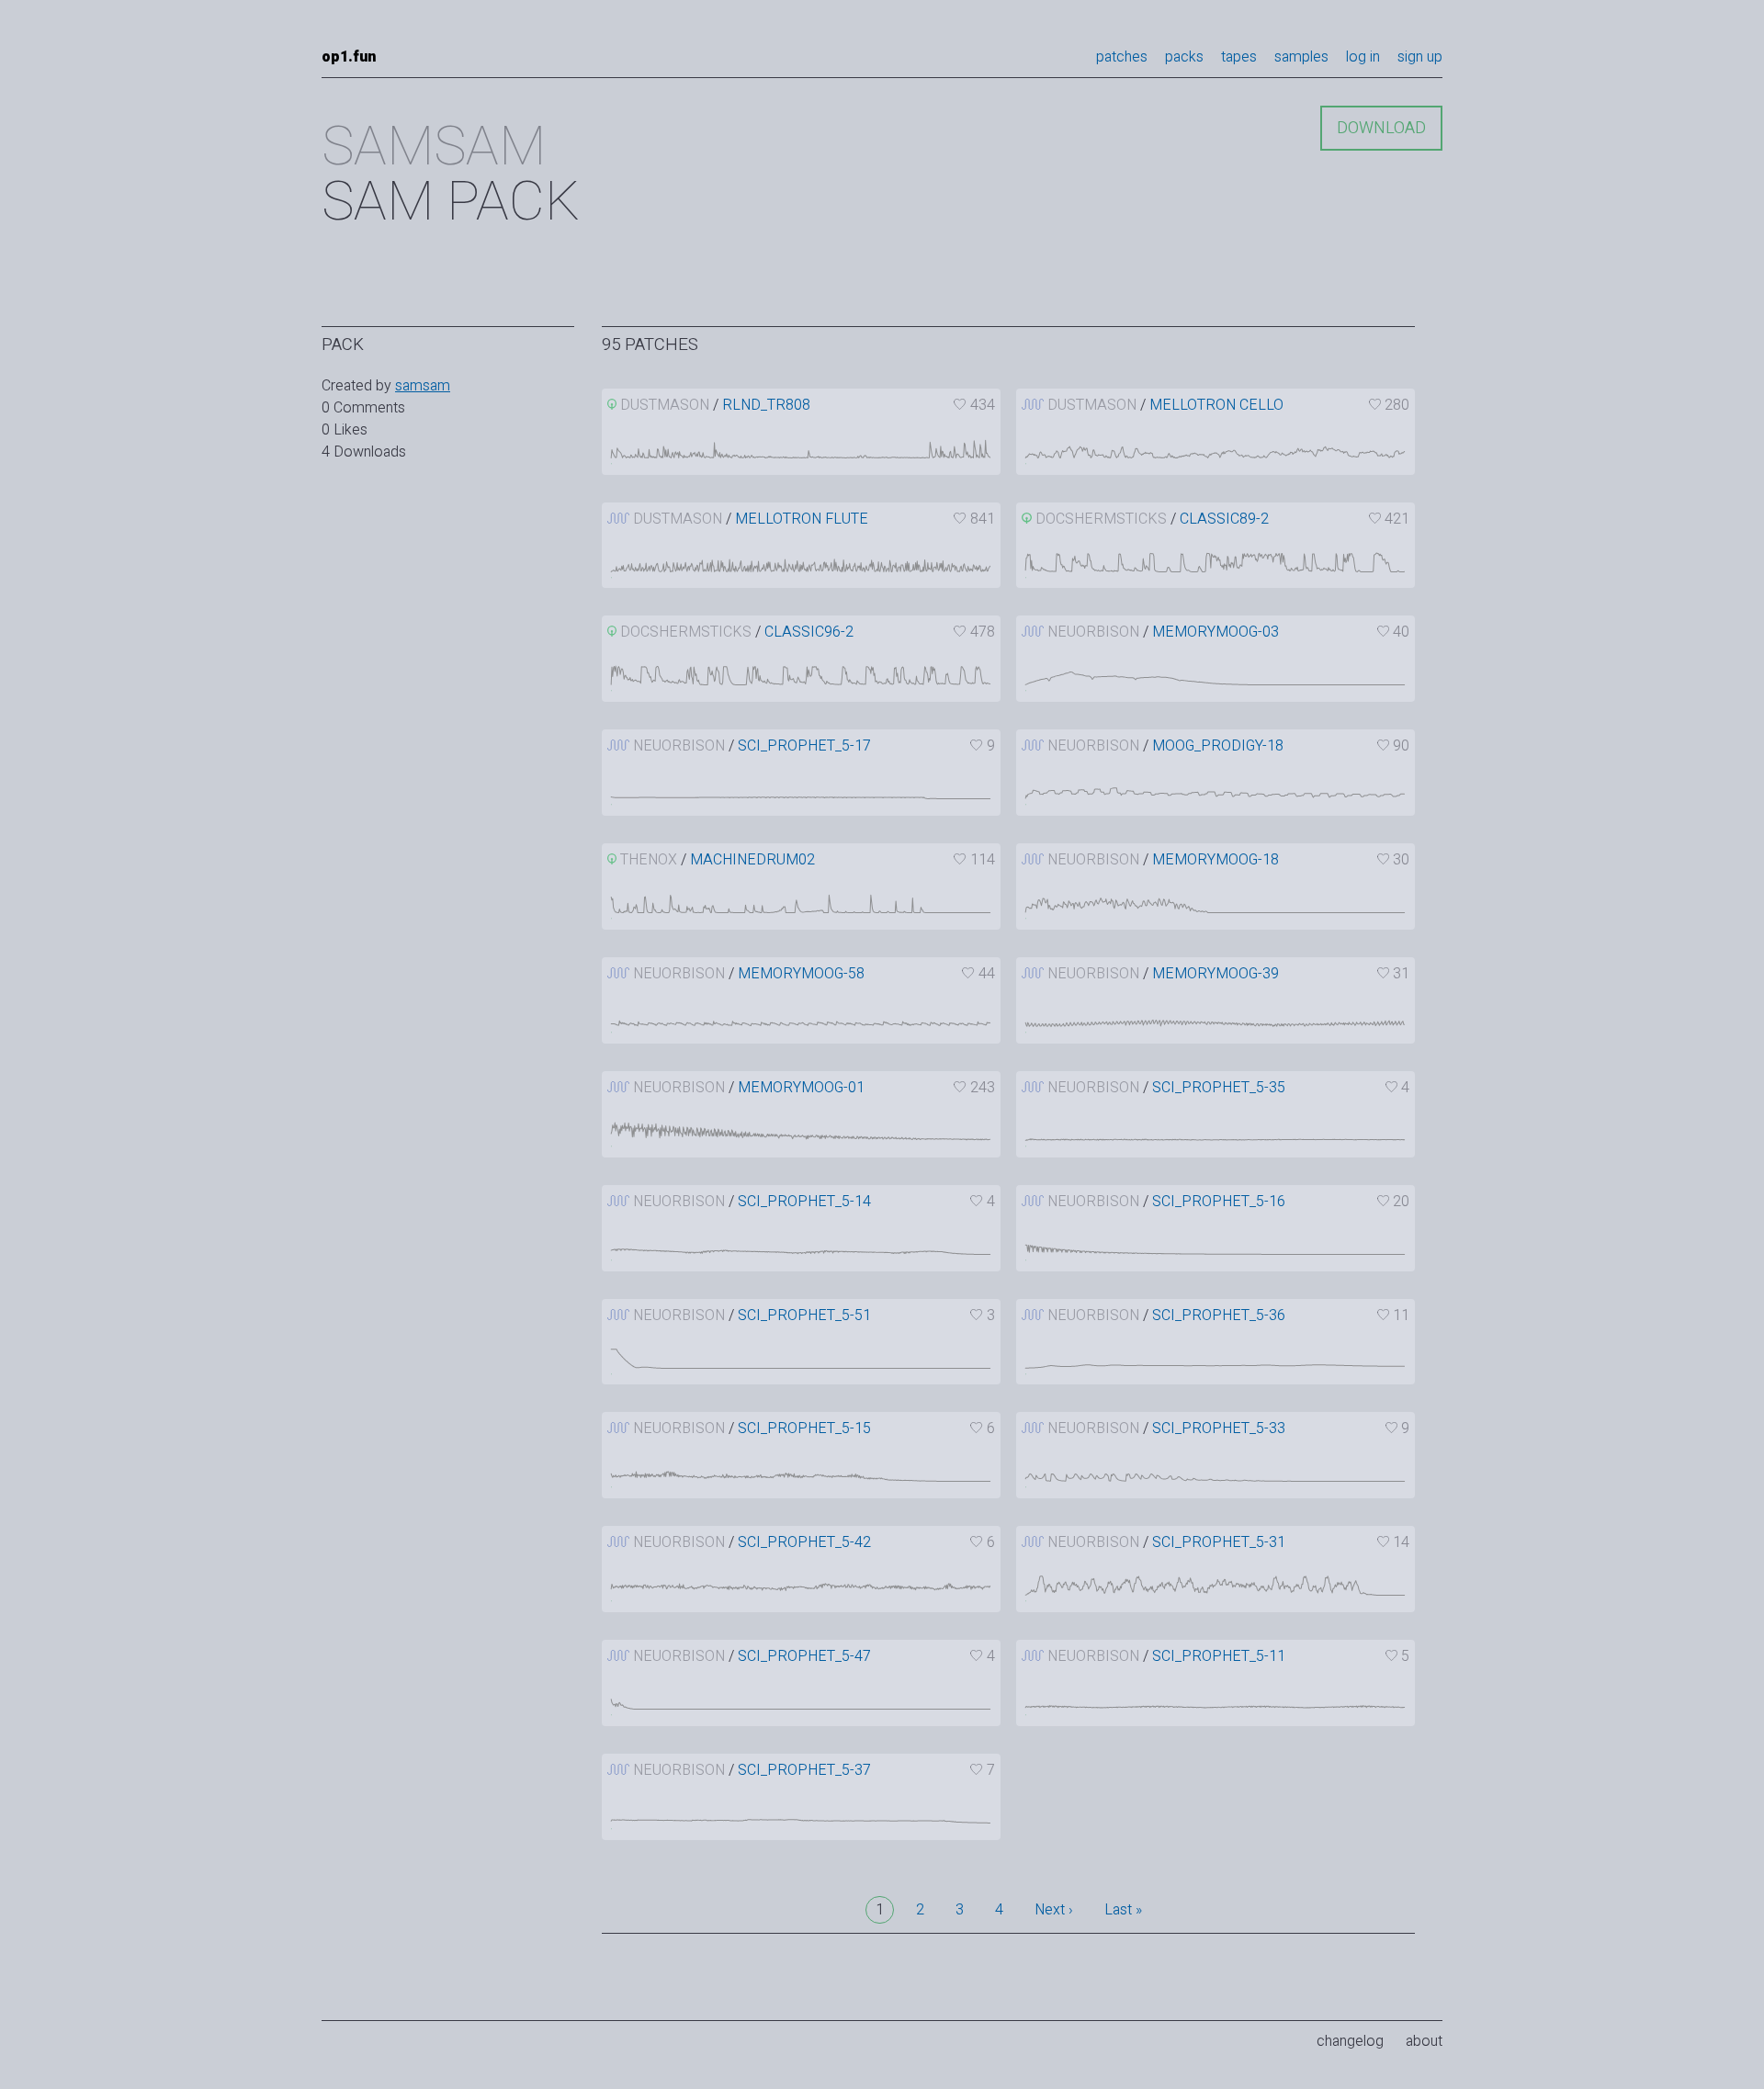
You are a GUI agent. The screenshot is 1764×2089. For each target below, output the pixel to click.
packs (1184, 57)
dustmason (665, 405)
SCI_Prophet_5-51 (804, 1316)
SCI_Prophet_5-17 (804, 746)
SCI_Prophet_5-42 (804, 1542)
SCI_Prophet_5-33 (1219, 1428)
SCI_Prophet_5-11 (1219, 1656)
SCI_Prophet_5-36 (1219, 1316)
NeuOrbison (1093, 632)
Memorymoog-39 (1216, 974)
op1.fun (349, 57)
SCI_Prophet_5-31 (1219, 1542)
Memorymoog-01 (801, 1088)
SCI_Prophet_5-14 (804, 1202)
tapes (1239, 57)
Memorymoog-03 (1216, 632)
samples (1301, 57)
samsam (423, 386)
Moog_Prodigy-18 (1218, 746)
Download (1381, 128)
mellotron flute (802, 519)
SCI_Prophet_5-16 (1219, 1202)
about (1424, 2041)
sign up (1420, 57)
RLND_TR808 (766, 405)
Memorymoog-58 (801, 974)
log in (1363, 57)
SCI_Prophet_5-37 (804, 1770)
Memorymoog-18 (1216, 860)
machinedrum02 (752, 860)
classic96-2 (809, 632)
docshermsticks (1101, 519)
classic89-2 (1224, 519)
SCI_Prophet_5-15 (804, 1428)
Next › (1054, 1910)
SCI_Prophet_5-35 (1219, 1088)
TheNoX (649, 860)
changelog (1350, 2041)
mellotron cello (1216, 405)
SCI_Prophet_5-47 (804, 1656)
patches (1122, 57)
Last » (1123, 1910)
